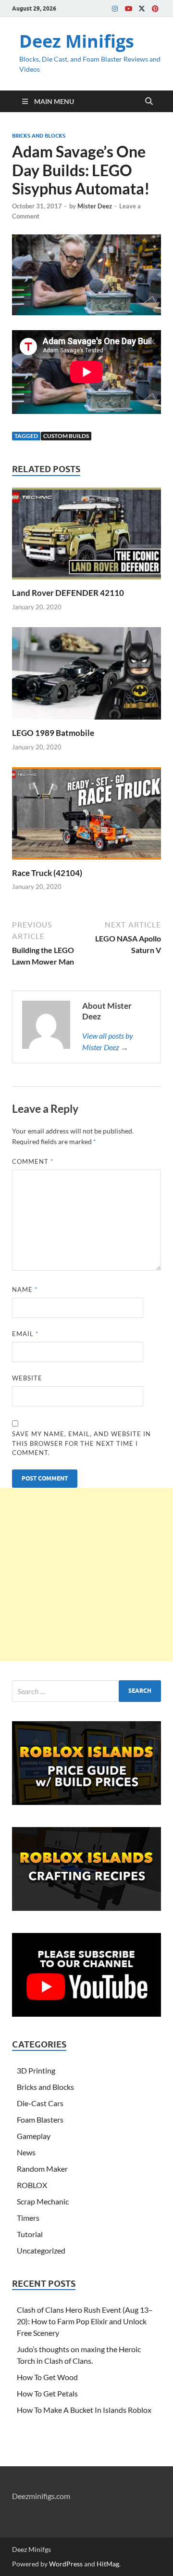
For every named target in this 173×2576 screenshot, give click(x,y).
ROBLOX (32, 2185)
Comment (33, 1161)
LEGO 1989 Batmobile (53, 733)
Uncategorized (41, 2250)
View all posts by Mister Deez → (108, 1041)
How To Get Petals (47, 2393)
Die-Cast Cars (40, 2103)
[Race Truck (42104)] (86, 816)
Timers (28, 2218)
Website (27, 1378)
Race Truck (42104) (47, 873)
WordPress (66, 2564)
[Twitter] (142, 8)
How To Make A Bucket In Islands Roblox (84, 2410)
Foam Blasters (40, 2119)
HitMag (108, 2564)
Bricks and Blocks (39, 136)
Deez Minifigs (77, 41)
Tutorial (30, 2234)
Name (25, 1289)
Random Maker (42, 2169)
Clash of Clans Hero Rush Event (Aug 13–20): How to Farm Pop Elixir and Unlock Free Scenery (85, 2321)
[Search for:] (86, 1691)
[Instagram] (115, 8)
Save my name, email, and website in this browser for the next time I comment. (81, 1443)
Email (25, 1334)
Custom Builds (66, 436)
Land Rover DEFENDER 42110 (68, 593)
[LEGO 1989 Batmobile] (86, 676)
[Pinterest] (155, 8)
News (26, 2152)
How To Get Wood (47, 2377)
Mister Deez (95, 206)
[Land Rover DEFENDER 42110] (86, 536)
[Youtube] (128, 8)
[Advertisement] (86, 1574)
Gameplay (34, 2136)
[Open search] (149, 102)
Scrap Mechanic (43, 2201)
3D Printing (36, 2070)
